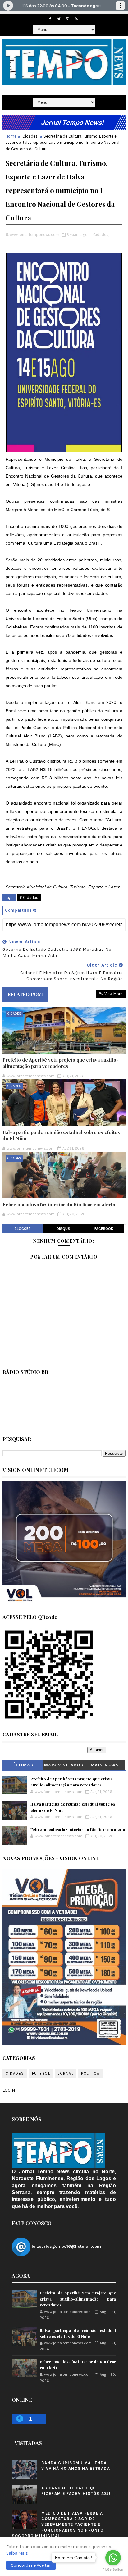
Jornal (66, 2073)
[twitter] (59, 19)
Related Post (25, 994)
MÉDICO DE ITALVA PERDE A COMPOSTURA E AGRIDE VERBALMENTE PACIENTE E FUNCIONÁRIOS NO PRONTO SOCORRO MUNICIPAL (58, 2524)
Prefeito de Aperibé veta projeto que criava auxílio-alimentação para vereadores (60, 1063)
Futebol (41, 2073)
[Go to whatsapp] (113, 2558)
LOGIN (9, 2090)
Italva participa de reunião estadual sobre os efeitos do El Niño (61, 1135)
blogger (23, 1229)
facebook (104, 1229)
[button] (31, 2565)
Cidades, (101, 235)
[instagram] (67, 19)
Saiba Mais (17, 2553)
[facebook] (50, 19)
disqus (63, 1229)
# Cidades (29, 898)
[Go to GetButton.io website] (113, 2570)
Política (90, 2073)
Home (11, 136)
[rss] (76, 19)
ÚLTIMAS (23, 1765)
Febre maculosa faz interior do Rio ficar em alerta (59, 1204)
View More (113, 994)
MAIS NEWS (105, 1765)
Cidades (30, 136)
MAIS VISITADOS (64, 1765)
